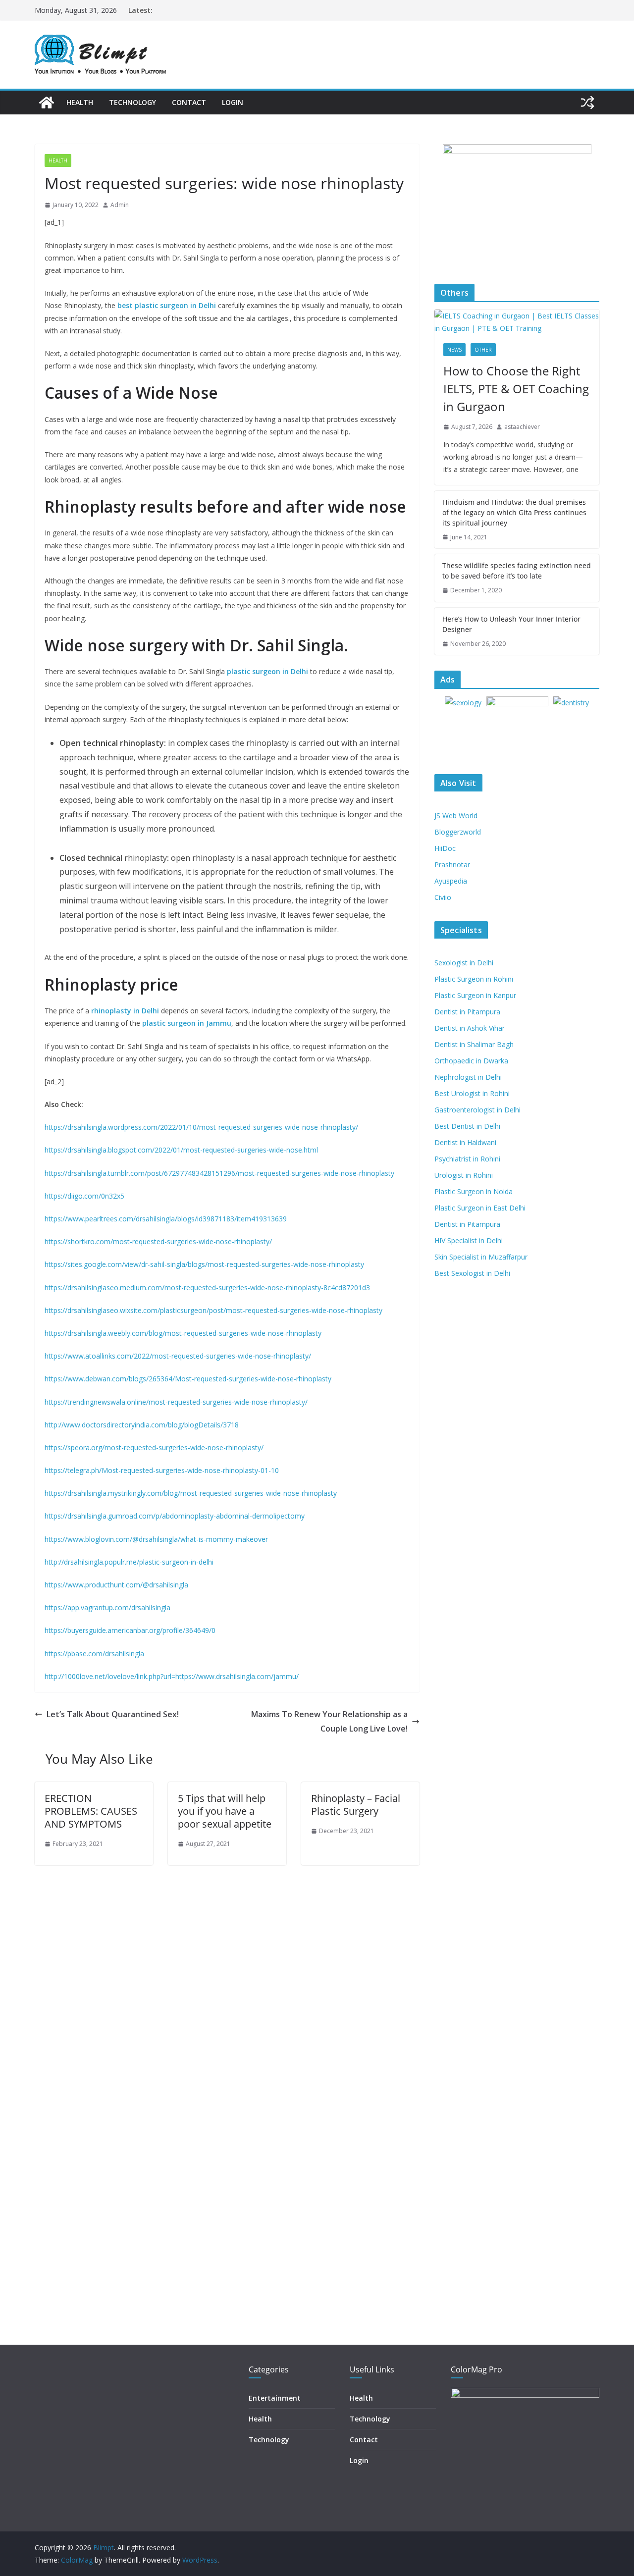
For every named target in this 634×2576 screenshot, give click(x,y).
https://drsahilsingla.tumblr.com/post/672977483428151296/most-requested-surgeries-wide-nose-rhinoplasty (219, 1173)
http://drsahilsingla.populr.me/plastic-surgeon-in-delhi (129, 1562)
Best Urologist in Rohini (472, 1093)
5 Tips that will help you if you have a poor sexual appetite (225, 1811)
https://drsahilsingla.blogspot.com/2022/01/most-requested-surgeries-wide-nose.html (181, 1150)
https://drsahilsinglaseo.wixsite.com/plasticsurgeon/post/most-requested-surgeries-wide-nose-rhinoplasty (213, 1310)
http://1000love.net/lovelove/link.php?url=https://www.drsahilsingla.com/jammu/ (172, 1676)
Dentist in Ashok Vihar (470, 1028)
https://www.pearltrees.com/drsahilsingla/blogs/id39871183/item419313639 (166, 1219)
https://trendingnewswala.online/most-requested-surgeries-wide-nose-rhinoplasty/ (176, 1402)
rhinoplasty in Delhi (125, 1011)
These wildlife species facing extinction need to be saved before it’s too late (517, 571)
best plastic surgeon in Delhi (167, 305)
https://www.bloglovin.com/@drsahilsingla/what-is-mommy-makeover (156, 1539)
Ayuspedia (451, 881)
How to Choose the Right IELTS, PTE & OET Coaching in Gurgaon (516, 389)
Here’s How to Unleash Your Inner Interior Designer (511, 624)
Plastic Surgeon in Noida (474, 1191)
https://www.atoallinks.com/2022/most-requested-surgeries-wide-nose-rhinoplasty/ (178, 1356)
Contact (189, 102)
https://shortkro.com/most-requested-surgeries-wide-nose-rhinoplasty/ (158, 1241)
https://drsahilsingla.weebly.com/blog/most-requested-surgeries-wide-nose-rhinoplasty (183, 1333)
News (454, 350)
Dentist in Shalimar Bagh (474, 1044)
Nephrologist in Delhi (468, 1077)
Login (233, 102)
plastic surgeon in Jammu (187, 1023)
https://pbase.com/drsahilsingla (94, 1654)
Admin (120, 205)
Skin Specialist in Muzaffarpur (481, 1257)
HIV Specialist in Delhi (469, 1240)
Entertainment (275, 2398)
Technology (132, 102)
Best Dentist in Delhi (467, 1126)
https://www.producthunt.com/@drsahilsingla (116, 1585)
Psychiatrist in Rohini (467, 1159)
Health (80, 102)
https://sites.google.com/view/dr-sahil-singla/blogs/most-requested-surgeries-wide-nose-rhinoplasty (204, 1264)
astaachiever (522, 427)
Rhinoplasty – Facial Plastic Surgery (356, 1805)
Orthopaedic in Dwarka (471, 1061)
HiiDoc (445, 848)
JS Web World (456, 815)
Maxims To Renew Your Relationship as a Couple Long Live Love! (329, 1721)
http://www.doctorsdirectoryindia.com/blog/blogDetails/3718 (142, 1425)
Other (483, 350)
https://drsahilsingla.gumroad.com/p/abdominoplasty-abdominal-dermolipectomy (175, 1516)
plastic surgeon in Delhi (267, 671)
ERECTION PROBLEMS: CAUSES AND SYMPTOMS (91, 1811)
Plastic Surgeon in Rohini (474, 979)
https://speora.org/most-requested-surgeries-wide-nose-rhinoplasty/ (154, 1447)
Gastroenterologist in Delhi (477, 1110)
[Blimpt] (47, 103)
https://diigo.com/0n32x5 (84, 1196)
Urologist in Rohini (464, 1175)
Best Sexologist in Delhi (472, 1273)
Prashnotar (452, 865)
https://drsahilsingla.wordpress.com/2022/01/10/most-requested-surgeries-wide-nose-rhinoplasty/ (201, 1127)
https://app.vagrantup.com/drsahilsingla (107, 1607)
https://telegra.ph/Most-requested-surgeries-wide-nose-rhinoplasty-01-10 (162, 1470)
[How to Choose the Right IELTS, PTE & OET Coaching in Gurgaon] (517, 322)
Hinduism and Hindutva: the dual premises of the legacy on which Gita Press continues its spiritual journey (514, 512)
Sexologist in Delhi (464, 963)
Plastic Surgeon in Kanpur (475, 995)
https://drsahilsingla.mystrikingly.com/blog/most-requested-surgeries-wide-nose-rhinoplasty (191, 1493)
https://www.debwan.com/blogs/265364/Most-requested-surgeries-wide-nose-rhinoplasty (188, 1379)
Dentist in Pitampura (467, 1012)
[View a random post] (587, 103)
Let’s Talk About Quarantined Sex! (113, 1714)
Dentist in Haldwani (465, 1142)
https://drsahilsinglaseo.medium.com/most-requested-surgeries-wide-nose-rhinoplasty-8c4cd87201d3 (207, 1288)
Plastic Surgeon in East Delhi (480, 1208)
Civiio (443, 897)
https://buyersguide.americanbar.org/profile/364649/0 (130, 1630)
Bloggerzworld (458, 832)
